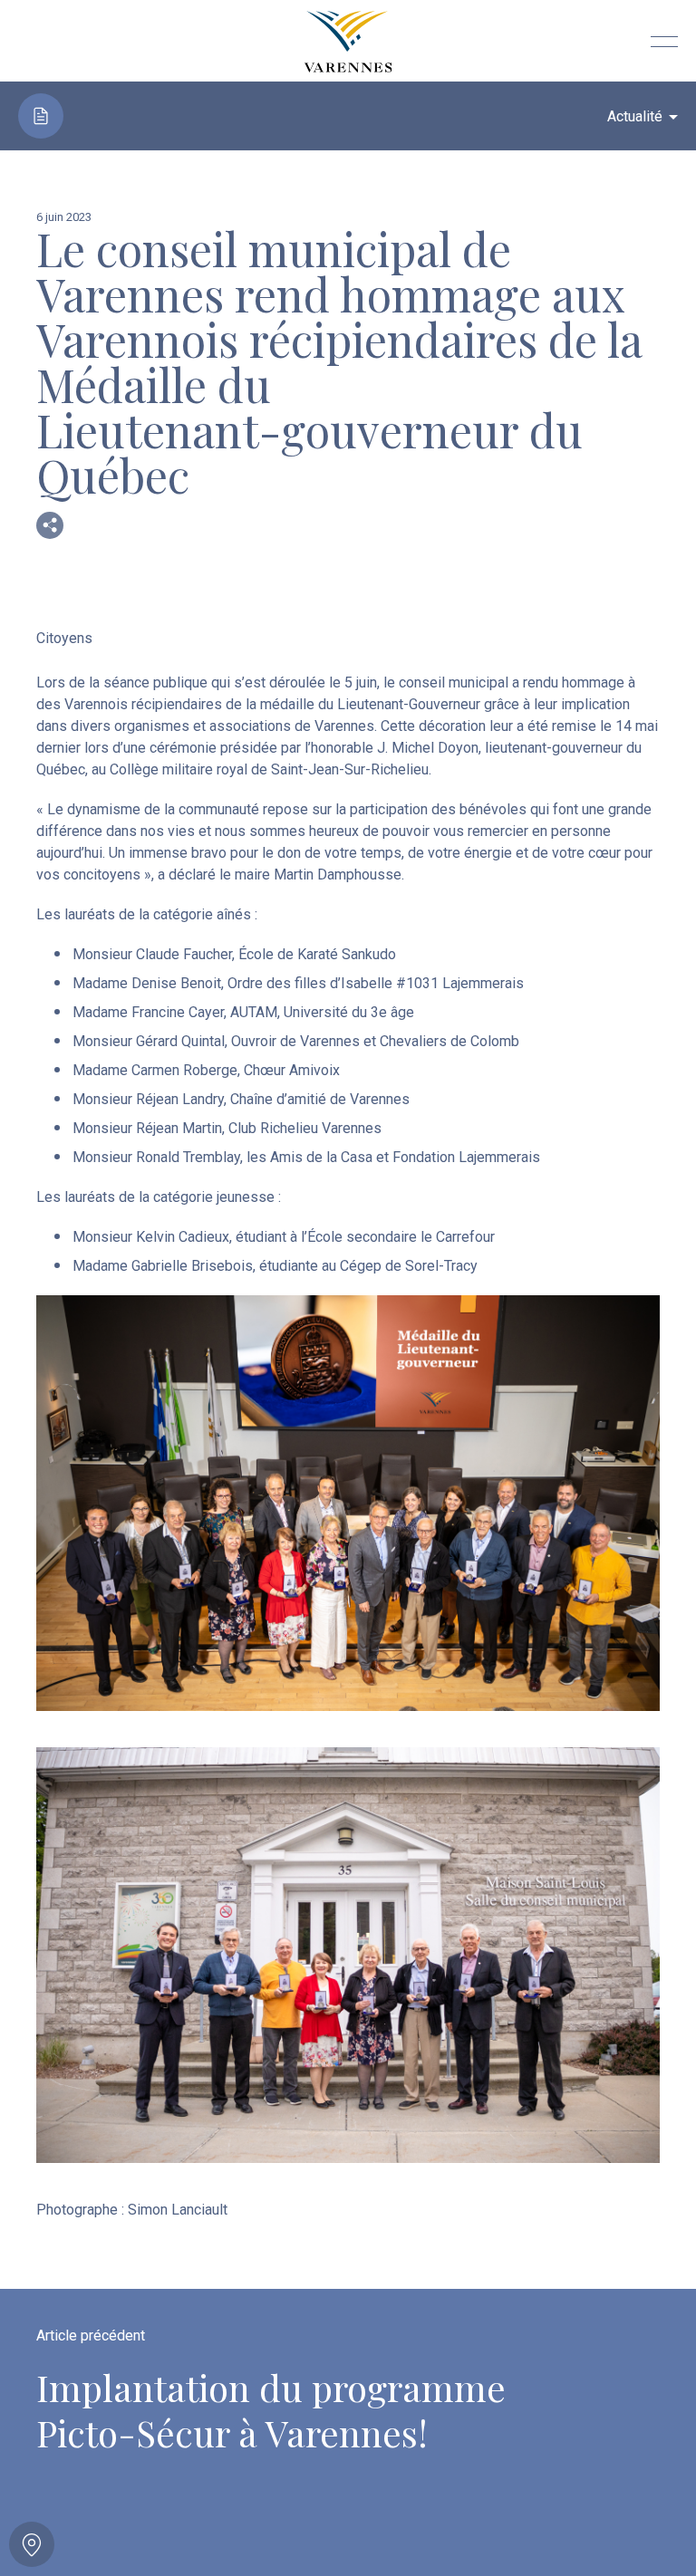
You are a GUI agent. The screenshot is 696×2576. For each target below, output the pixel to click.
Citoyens (64, 638)
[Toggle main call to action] (32, 2544)
